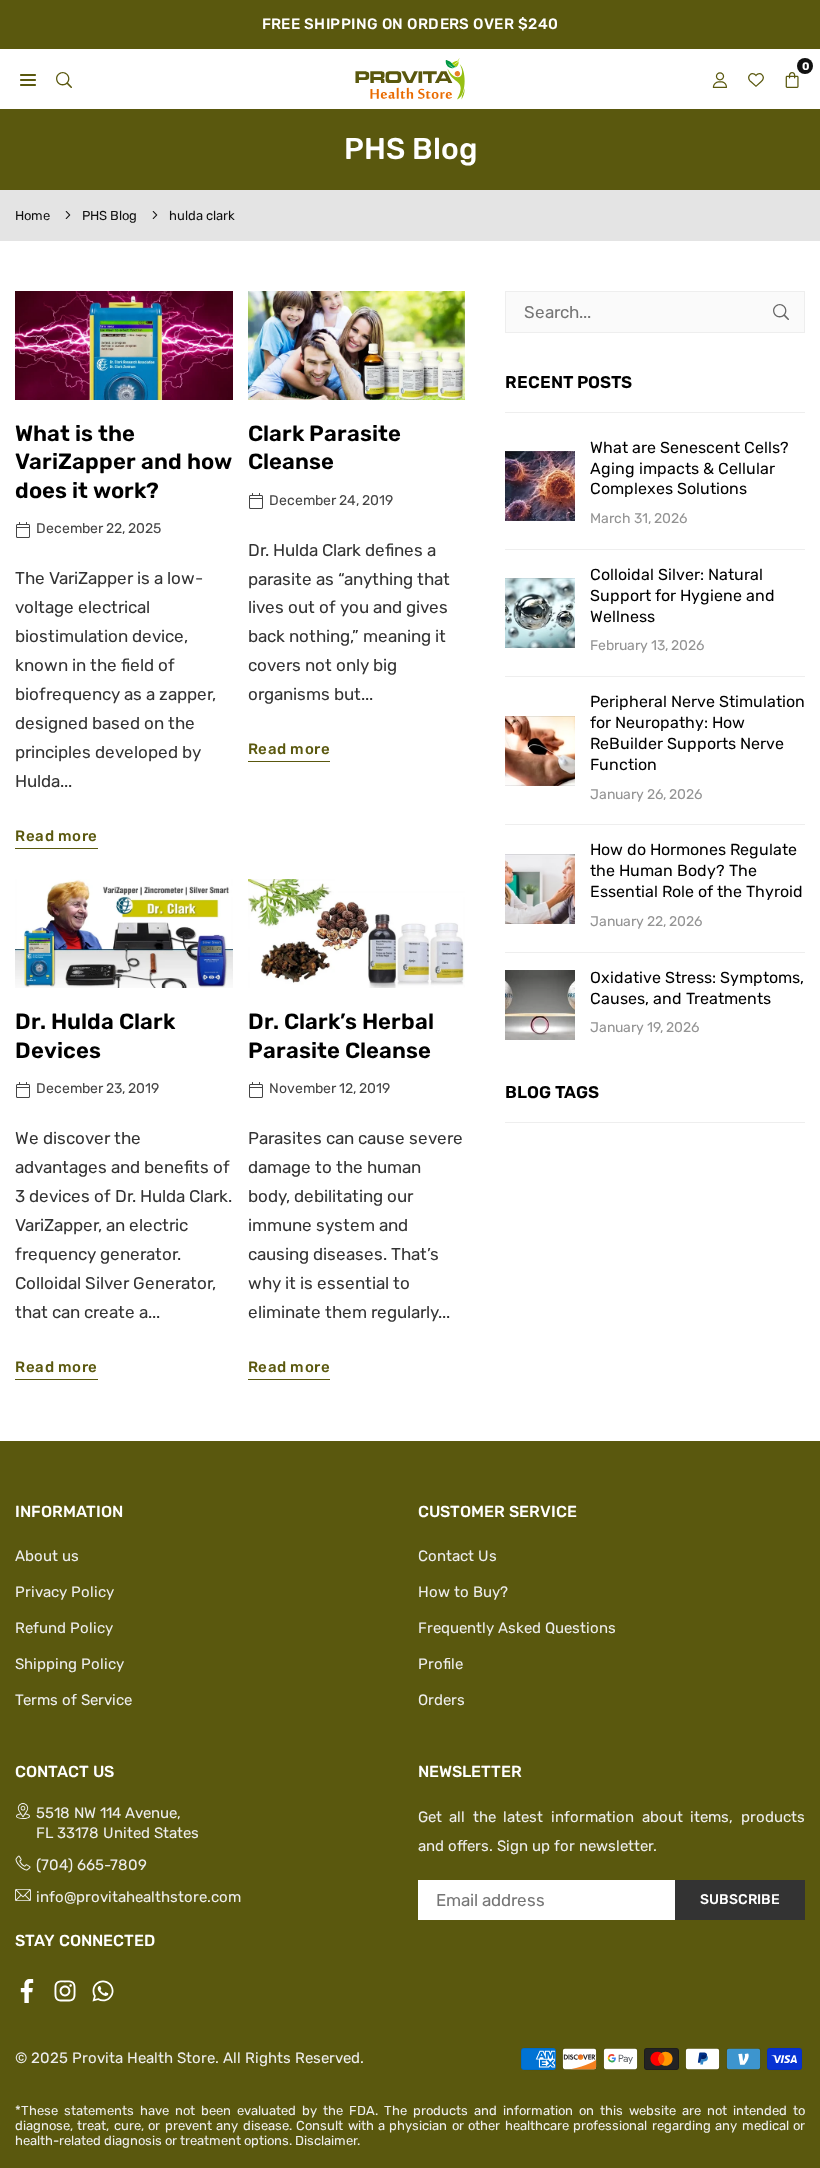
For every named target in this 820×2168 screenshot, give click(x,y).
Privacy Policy (64, 1592)
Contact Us (457, 1556)
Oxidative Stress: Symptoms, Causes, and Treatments (697, 988)
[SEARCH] (64, 78)
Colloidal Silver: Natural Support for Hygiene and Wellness (682, 595)
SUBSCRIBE (740, 1899)
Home (32, 215)
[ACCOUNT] (720, 78)
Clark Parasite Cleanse (324, 448)
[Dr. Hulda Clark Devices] (124, 933)
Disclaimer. (327, 2140)
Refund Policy (64, 1628)
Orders (441, 1700)
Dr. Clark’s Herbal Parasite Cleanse (341, 1036)
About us (47, 1556)
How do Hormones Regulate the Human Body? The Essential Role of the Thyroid (696, 870)
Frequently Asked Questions (517, 1628)
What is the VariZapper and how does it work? (123, 462)
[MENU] (28, 78)
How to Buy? (463, 1592)
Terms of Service (73, 1700)
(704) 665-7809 (91, 1865)
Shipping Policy (69, 1664)
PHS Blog (109, 215)
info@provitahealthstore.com (138, 1897)
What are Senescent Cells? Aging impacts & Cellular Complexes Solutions (689, 468)
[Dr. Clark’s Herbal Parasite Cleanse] (357, 933)
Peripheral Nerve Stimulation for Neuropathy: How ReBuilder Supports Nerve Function (697, 732)
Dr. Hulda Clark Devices (95, 1036)
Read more (56, 836)
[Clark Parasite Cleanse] (357, 345)
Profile (440, 1664)
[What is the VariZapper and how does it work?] (124, 345)
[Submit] (781, 312)
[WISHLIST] (756, 78)
